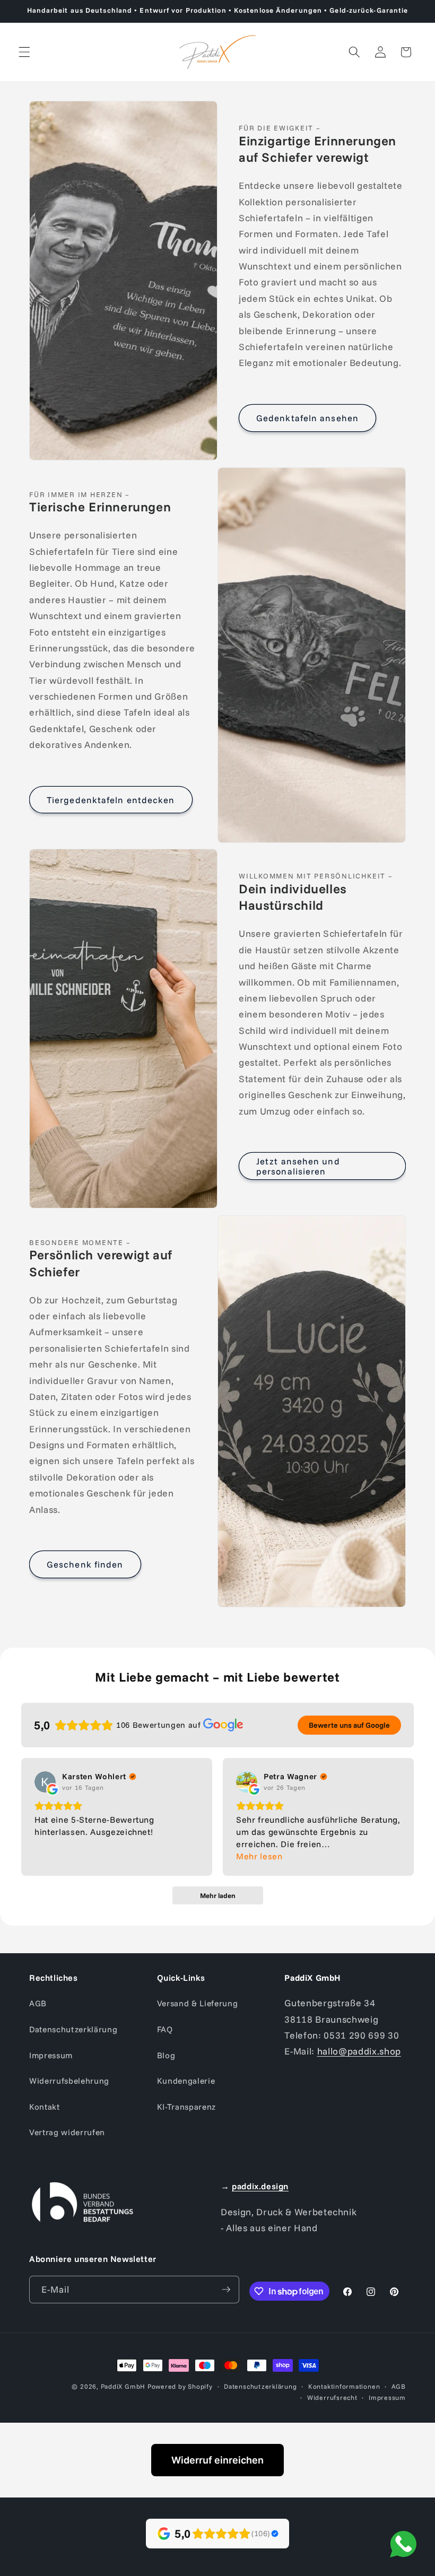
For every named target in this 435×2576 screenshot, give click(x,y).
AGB (38, 2003)
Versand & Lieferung (198, 2003)
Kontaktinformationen (344, 2386)
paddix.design (260, 2186)
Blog (166, 2055)
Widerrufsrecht (332, 2397)
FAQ (165, 2029)
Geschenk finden (85, 1564)
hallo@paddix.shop (359, 2051)
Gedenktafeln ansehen (307, 418)
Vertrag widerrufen (67, 2132)
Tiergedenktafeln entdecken (111, 800)
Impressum (51, 2055)
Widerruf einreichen (217, 2460)
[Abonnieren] (226, 2290)
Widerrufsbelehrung (69, 2081)
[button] (24, 52)
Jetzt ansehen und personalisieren (298, 1166)
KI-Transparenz (186, 2107)
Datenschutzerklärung (73, 2029)
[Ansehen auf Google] (45, 1782)
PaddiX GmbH (123, 2386)
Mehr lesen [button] (259, 1856)
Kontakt (45, 2107)
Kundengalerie (186, 2081)
